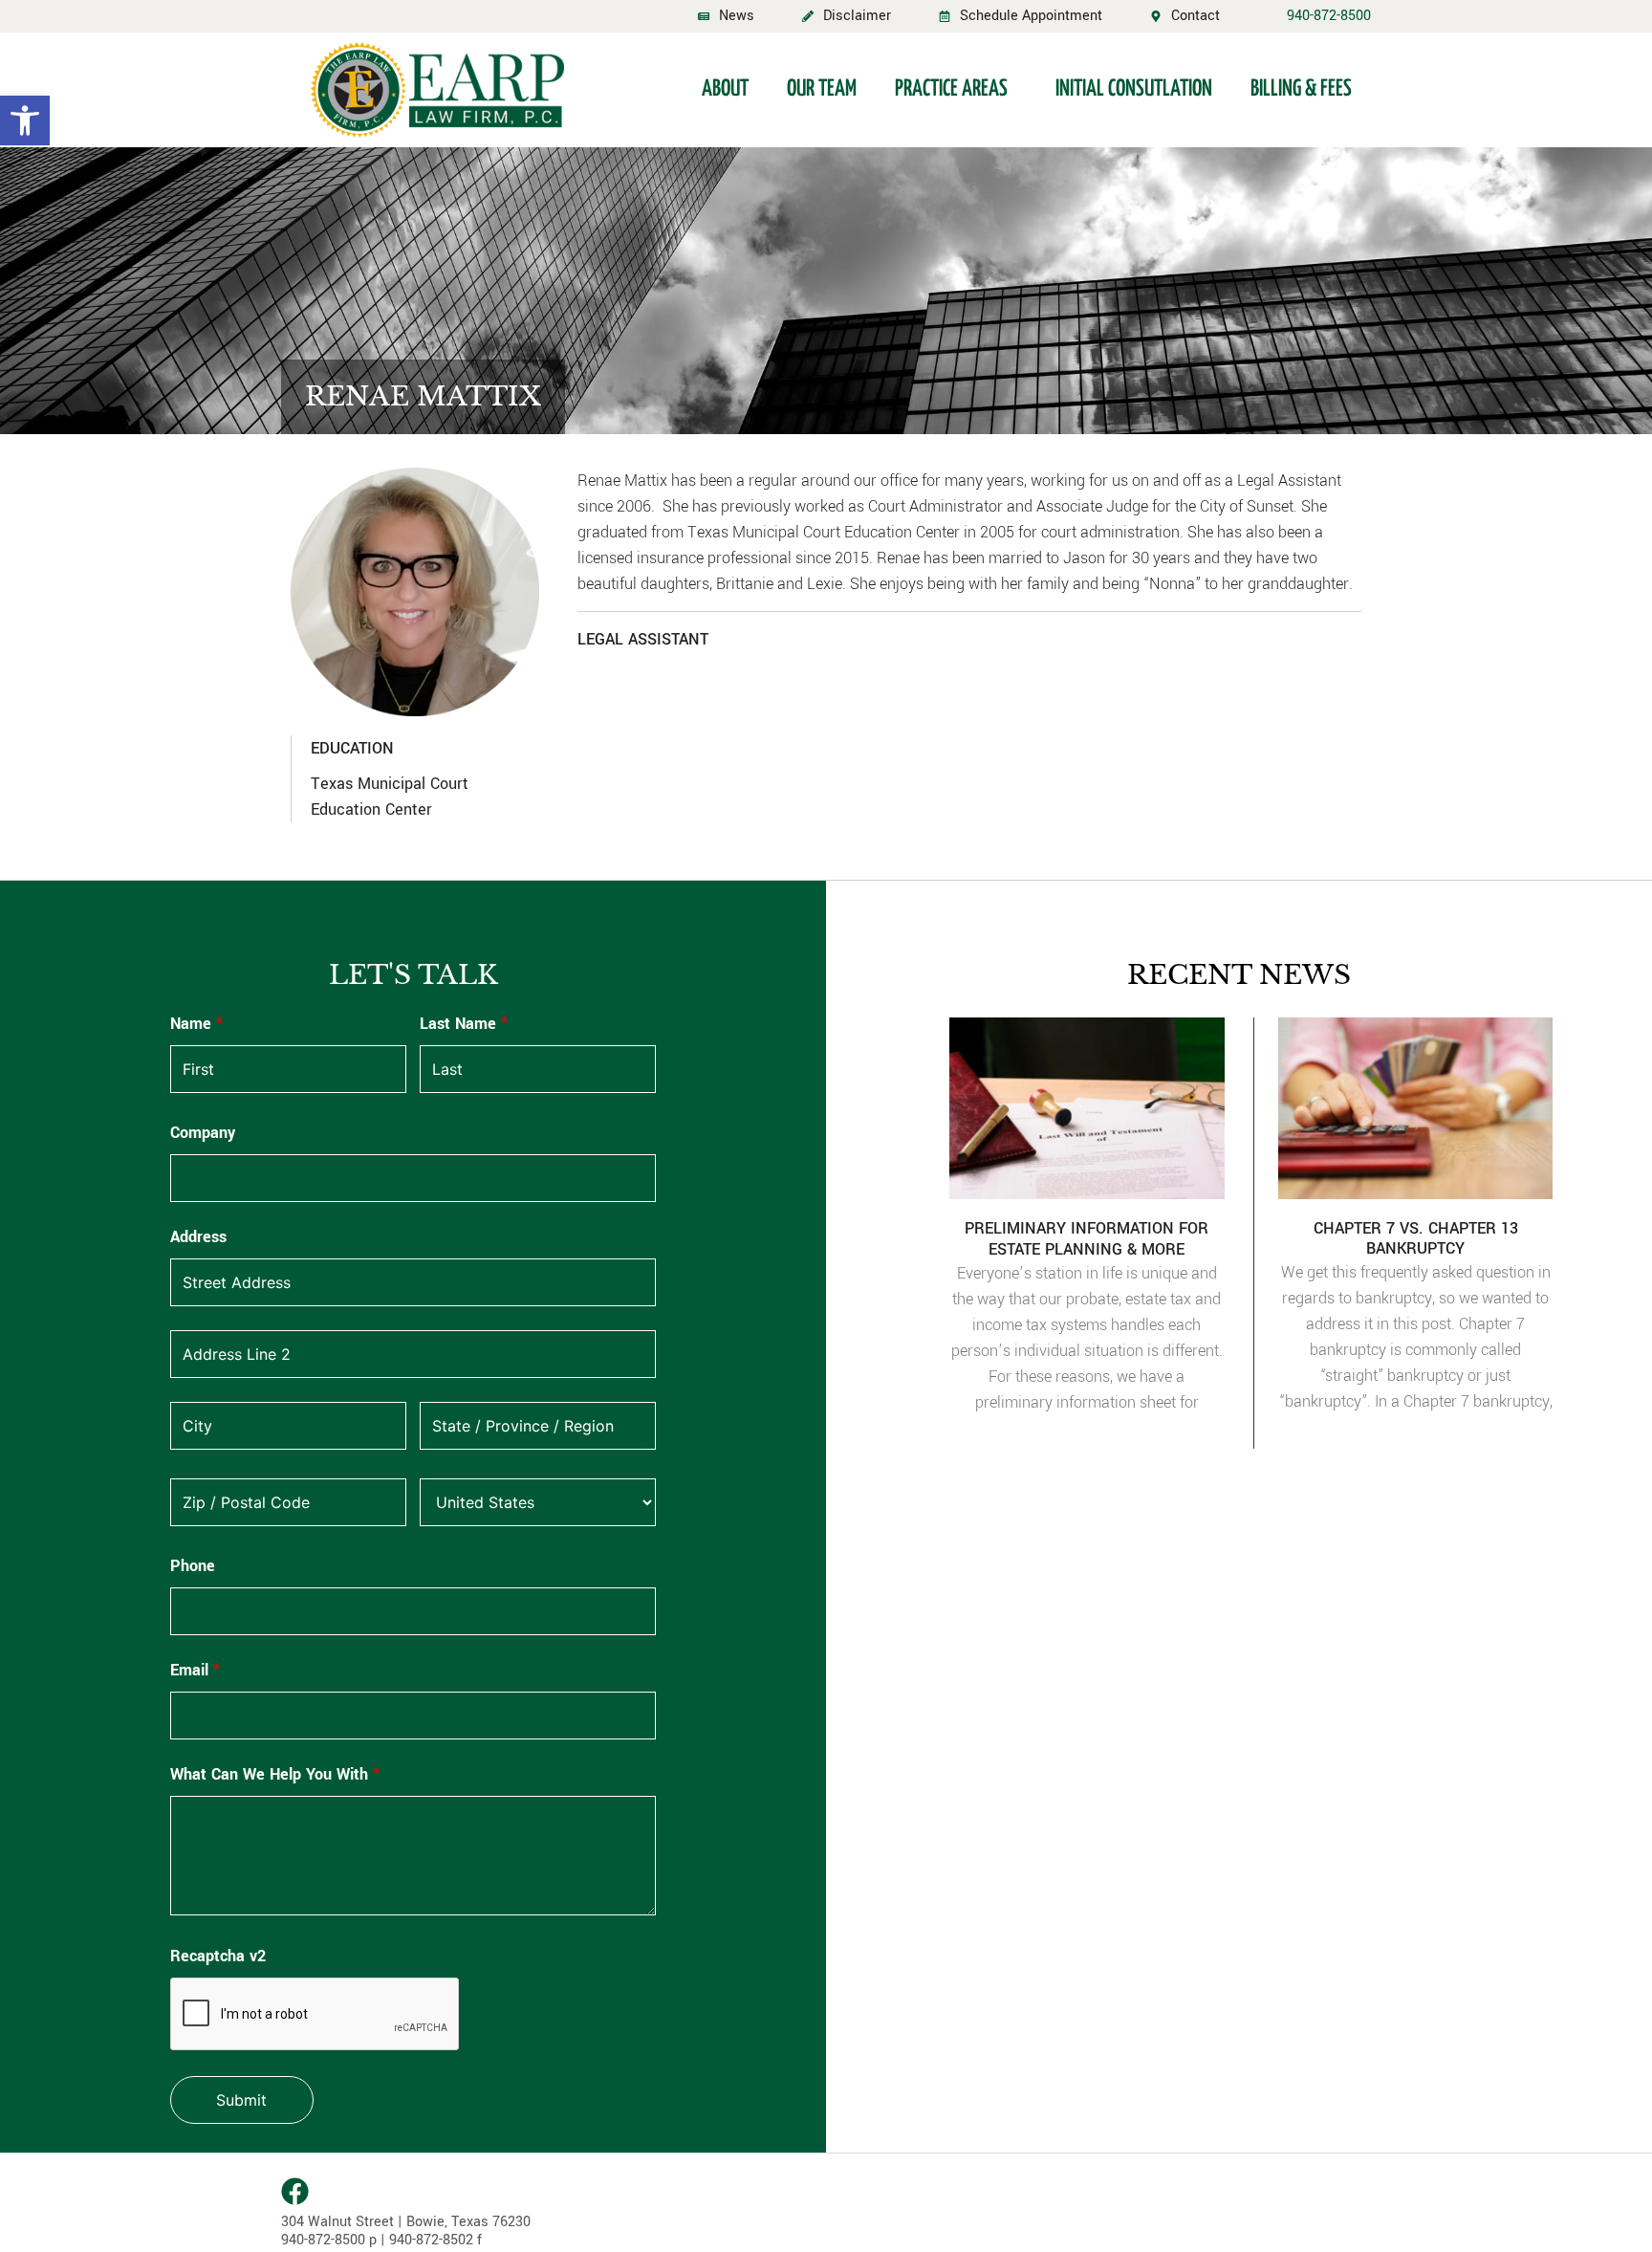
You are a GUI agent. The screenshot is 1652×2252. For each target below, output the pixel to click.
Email (195, 1671)
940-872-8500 (1329, 16)
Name (196, 1024)
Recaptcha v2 (218, 1957)
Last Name (464, 1024)
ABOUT (725, 89)
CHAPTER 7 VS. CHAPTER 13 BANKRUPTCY (1416, 1239)
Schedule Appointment (1031, 16)
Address (198, 1237)
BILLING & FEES (1301, 89)
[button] (25, 120)
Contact (1196, 16)
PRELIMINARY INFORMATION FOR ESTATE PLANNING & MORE (1087, 1239)
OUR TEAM (822, 89)
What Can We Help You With (275, 1775)
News (737, 16)
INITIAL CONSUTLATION (1134, 89)
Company (203, 1133)
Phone (193, 1566)
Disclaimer (857, 16)
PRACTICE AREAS (951, 89)
